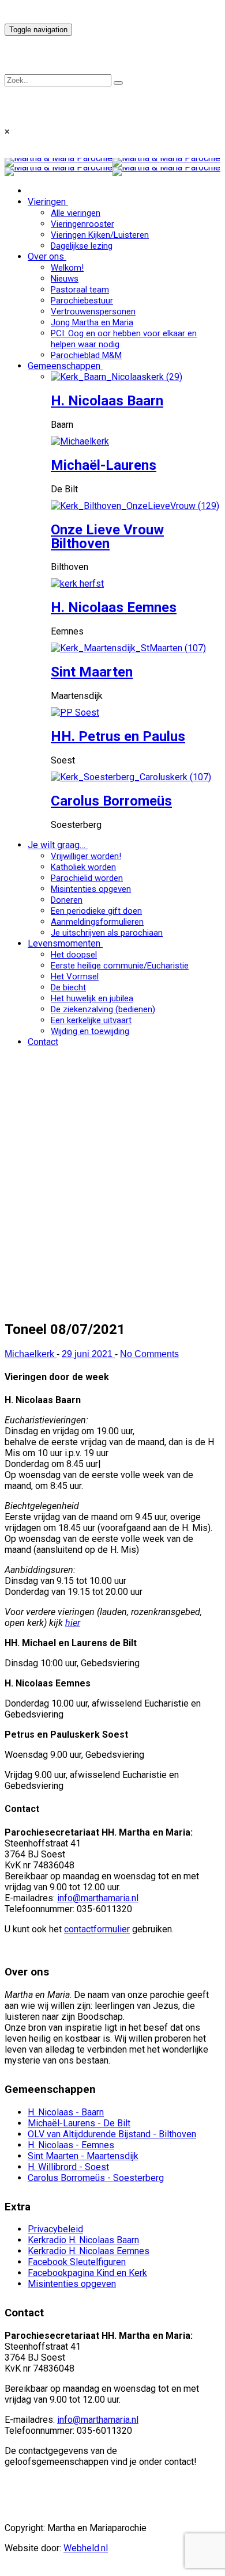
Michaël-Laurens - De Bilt (79, 2123)
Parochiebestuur (82, 301)
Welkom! (67, 268)
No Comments (149, 1354)
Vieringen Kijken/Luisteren (100, 235)
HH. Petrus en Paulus (118, 736)
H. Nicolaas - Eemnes (71, 2145)
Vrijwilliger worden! (86, 856)
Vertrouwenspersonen (93, 311)
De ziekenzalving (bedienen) (103, 1009)
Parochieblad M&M (86, 355)
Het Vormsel (75, 977)
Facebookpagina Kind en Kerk (87, 2273)
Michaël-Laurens (104, 465)
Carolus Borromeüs (111, 801)
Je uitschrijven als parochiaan (107, 933)
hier (73, 1623)
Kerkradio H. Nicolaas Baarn (83, 2240)
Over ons (46, 257)
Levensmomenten (64, 943)
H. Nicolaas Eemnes (114, 607)
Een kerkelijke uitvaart (91, 1020)
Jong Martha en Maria (92, 322)
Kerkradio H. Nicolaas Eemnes (89, 2251)
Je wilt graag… (57, 845)
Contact (43, 1042)
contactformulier (97, 1929)
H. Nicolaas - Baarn (66, 2112)
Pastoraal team (80, 290)
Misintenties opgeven (91, 889)
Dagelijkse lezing (82, 246)
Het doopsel (74, 955)
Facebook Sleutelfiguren (77, 2262)
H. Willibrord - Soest (68, 2167)
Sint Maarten (92, 672)
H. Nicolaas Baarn (107, 401)
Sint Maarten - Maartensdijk (83, 2156)
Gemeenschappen (64, 366)
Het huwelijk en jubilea (92, 998)
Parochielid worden (87, 878)
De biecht (68, 987)
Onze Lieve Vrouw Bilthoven (107, 537)
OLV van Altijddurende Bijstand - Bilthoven (112, 2134)
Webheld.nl (86, 2548)
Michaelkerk (31, 1354)
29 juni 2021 (88, 1354)
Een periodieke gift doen (96, 911)
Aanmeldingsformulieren (97, 922)
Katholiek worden (83, 867)
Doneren (67, 900)
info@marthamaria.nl (98, 1898)
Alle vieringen (76, 213)
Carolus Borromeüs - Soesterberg (96, 2178)
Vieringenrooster (82, 224)
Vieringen (47, 202)
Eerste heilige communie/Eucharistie (120, 966)
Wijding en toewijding (90, 1031)
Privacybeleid (55, 2229)
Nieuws (65, 279)
